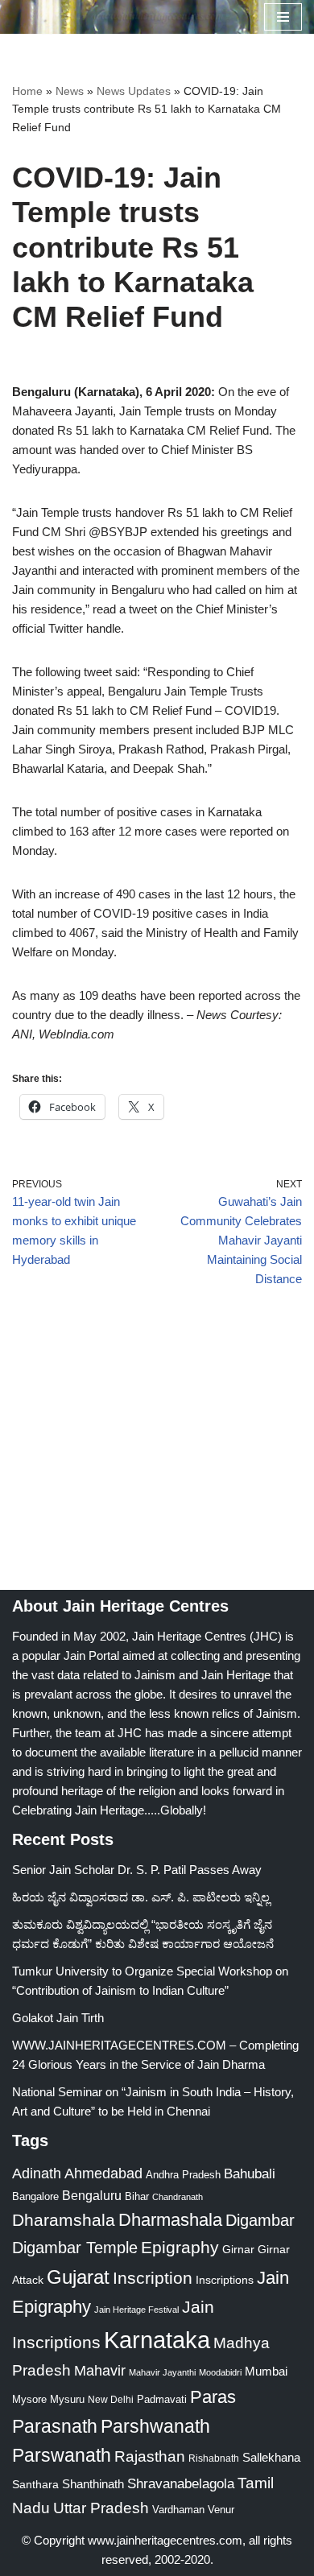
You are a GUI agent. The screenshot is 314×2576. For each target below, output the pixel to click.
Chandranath (178, 2197)
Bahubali (250, 2174)
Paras (213, 2397)
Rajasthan (150, 2456)
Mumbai (266, 2371)
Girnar (238, 2249)
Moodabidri (220, 2372)
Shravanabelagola (181, 2484)
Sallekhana (271, 2457)
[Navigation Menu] (283, 17)
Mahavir (100, 2370)
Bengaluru (92, 2195)
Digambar (260, 2220)
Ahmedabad (103, 2173)
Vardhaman (178, 2510)
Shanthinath (93, 2484)
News (70, 91)
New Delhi (111, 2400)
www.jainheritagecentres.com (165, 2540)
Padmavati (162, 2399)
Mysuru (67, 2399)
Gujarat (78, 2277)
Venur (221, 2510)
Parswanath (62, 2456)
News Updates (134, 91)
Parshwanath (155, 2426)
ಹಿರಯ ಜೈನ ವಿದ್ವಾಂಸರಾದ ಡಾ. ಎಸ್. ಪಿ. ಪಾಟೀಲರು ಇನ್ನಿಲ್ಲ (141, 1897)
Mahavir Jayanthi (162, 2372)
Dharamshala (64, 2220)
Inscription (153, 2278)
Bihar (137, 2196)
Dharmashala (170, 2220)
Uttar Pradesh (101, 2508)
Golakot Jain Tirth (58, 2018)
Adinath (37, 2173)
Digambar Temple (75, 2248)
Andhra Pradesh (183, 2175)
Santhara (35, 2484)
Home (27, 91)
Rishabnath (214, 2458)
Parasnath (55, 2427)
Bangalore (35, 2196)
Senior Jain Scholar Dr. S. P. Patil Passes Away (137, 1870)
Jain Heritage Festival (136, 2310)
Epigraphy (180, 2248)
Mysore (29, 2399)
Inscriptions (225, 2280)
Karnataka (157, 2340)
